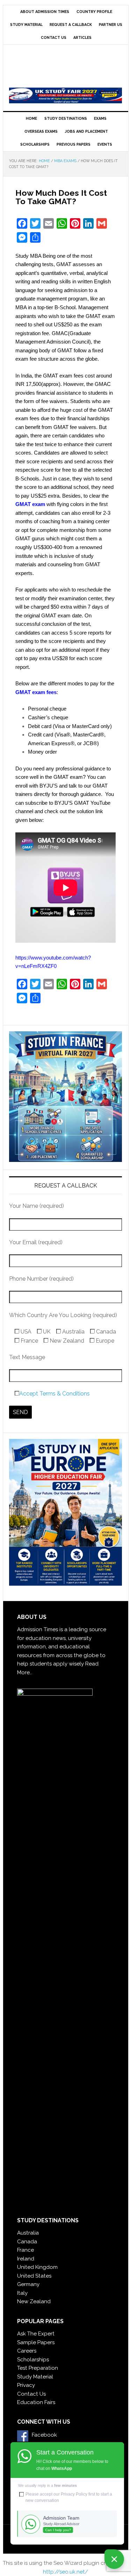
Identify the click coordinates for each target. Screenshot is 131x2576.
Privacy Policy (74, 2494)
